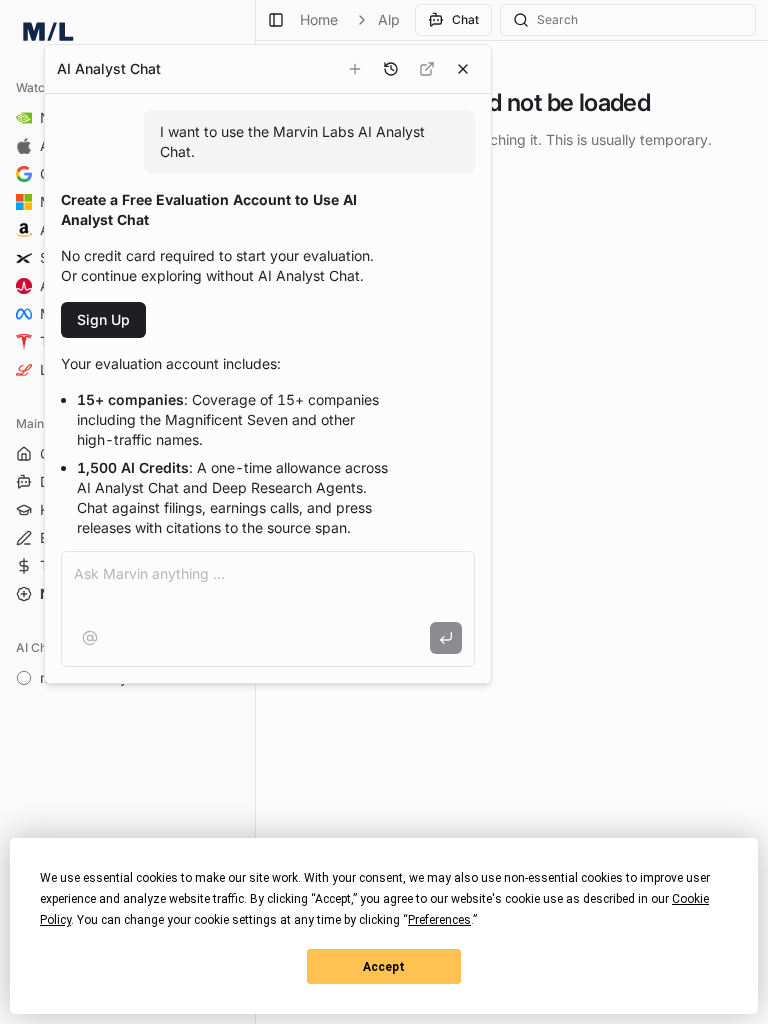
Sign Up (103, 319)
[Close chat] (463, 69)
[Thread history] (391, 69)
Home (319, 19)
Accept (384, 967)
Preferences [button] (439, 920)
